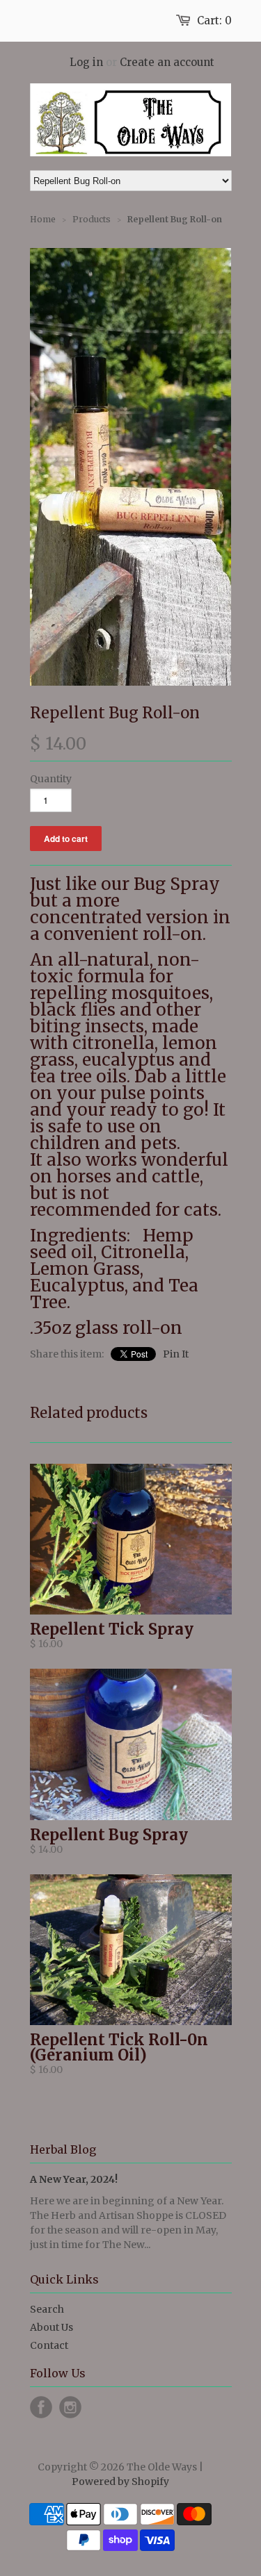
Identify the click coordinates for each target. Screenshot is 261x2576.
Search (47, 2309)
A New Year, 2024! (74, 2179)
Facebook (41, 2407)
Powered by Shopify (120, 2482)
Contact (49, 2345)
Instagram (70, 2407)
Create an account (167, 62)
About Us (52, 2327)
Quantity (51, 779)
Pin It (176, 1354)
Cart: (214, 20)
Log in (86, 62)
